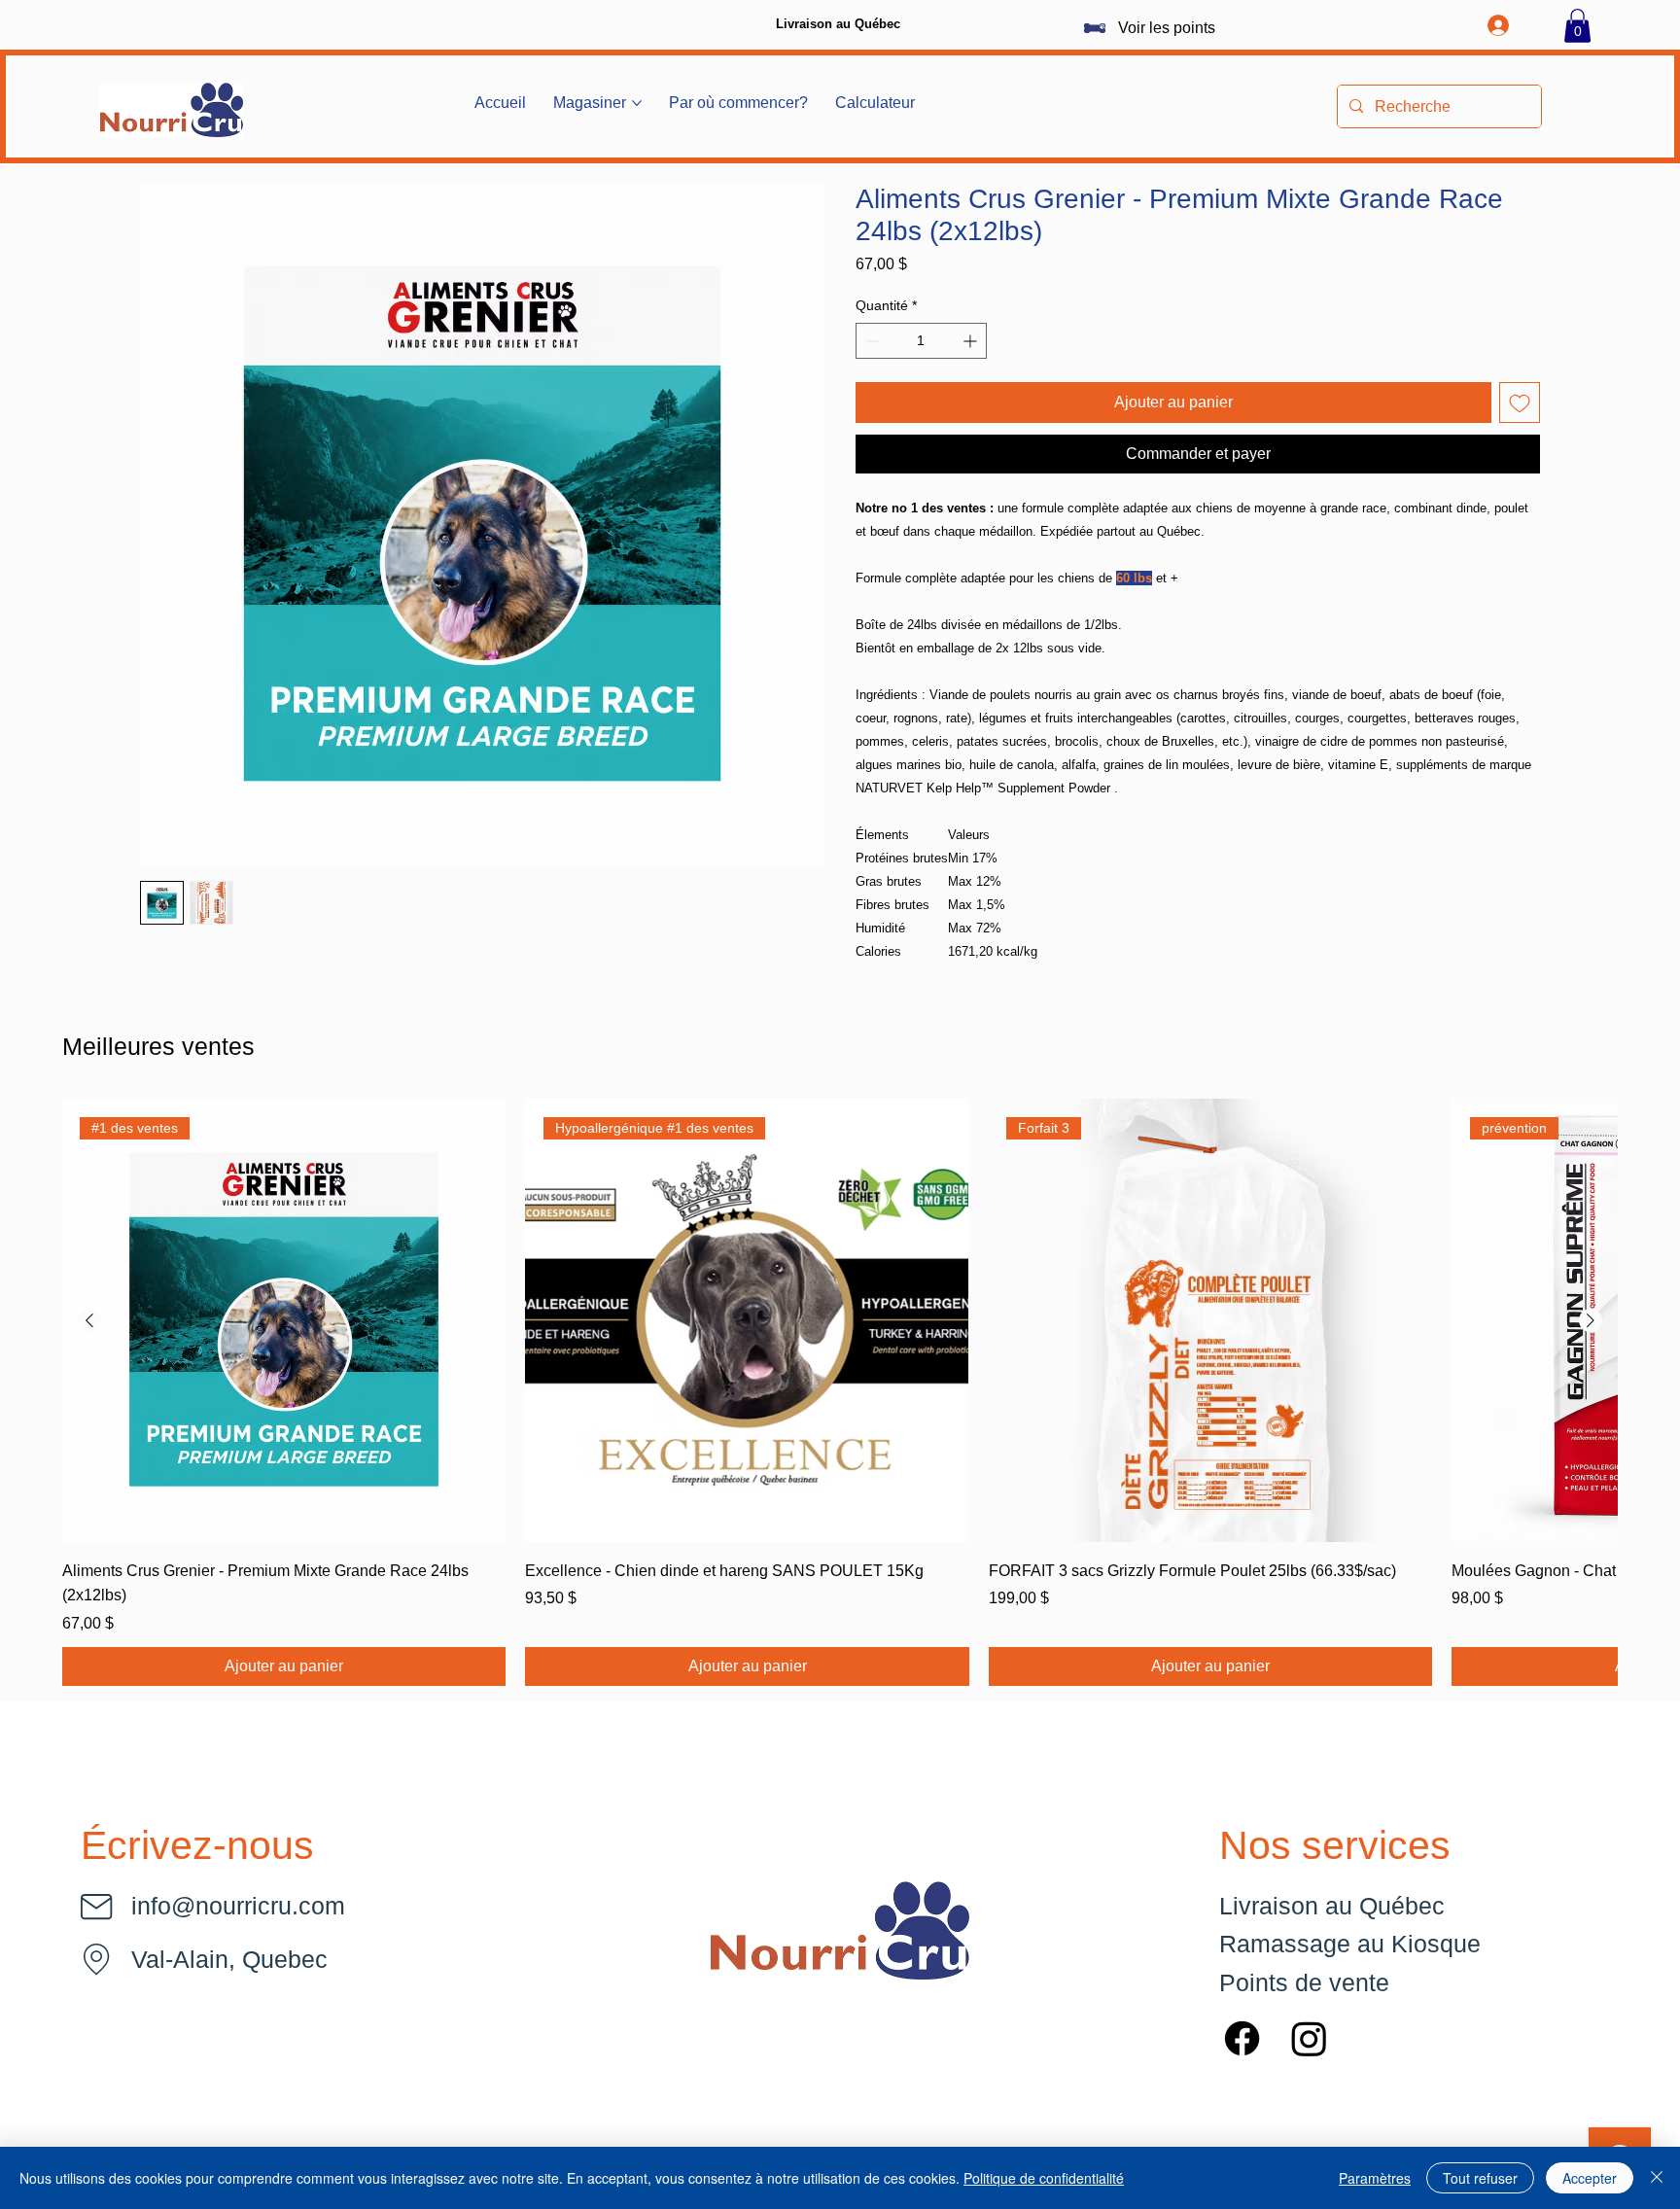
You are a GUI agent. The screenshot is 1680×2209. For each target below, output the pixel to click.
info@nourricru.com (238, 1906)
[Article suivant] (1591, 1320)
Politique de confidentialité (1044, 2178)
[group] (840, 1392)
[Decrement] (871, 341)
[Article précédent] (89, 1320)
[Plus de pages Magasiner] (637, 103)
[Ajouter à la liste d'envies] (1520, 403)
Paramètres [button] (1375, 2178)
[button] (1577, 26)
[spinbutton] (921, 341)
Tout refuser (1480, 2178)
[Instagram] (1309, 2038)
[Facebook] (1242, 2038)
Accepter (1590, 2178)
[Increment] (972, 341)
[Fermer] (1657, 2178)
